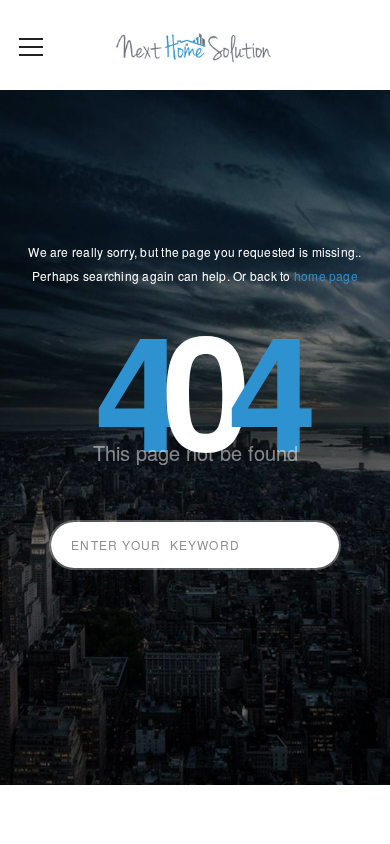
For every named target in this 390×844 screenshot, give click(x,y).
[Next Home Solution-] (195, 45)
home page (326, 275)
